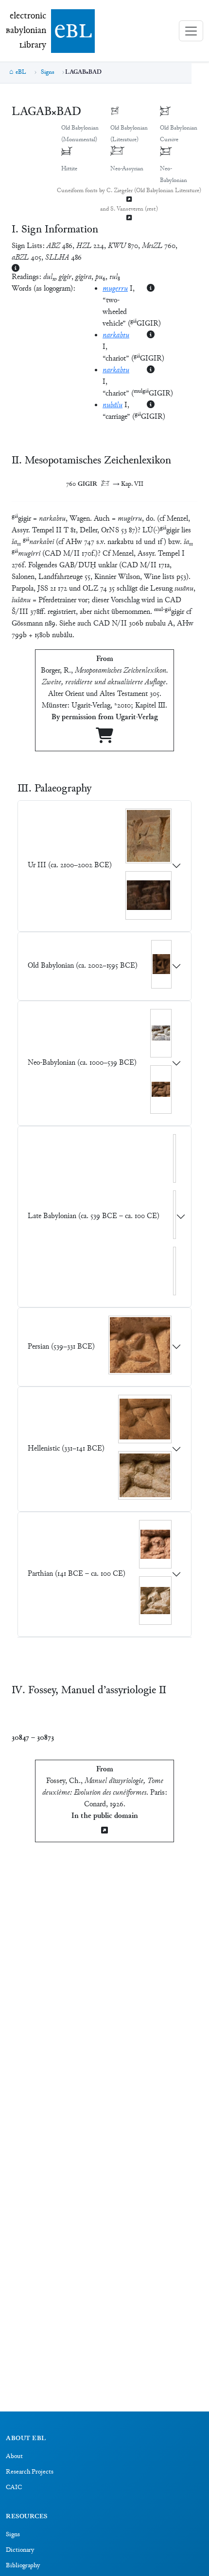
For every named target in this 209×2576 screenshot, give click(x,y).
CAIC (14, 2488)
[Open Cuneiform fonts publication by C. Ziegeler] (130, 200)
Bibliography (23, 2566)
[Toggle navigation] (191, 31)
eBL (21, 72)
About (14, 2457)
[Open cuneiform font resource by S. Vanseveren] (130, 219)
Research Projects (30, 2472)
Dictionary (20, 2550)
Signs (48, 72)
